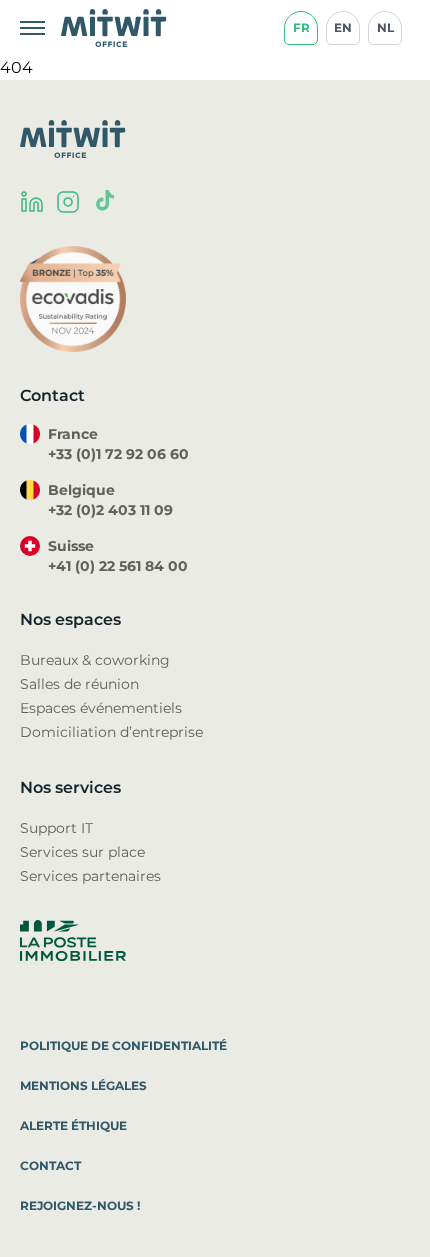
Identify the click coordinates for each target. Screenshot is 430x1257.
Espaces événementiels (101, 708)
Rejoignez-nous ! (80, 1205)
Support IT (56, 828)
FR (301, 27)
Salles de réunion (79, 684)
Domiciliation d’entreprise (111, 732)
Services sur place (82, 852)
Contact (50, 1165)
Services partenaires (90, 876)
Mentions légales (83, 1085)
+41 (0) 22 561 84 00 (118, 566)
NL (385, 27)
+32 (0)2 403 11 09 (110, 510)
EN (343, 27)
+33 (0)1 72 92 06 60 (118, 454)
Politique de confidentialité (123, 1045)
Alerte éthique (73, 1125)
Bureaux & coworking (95, 660)
